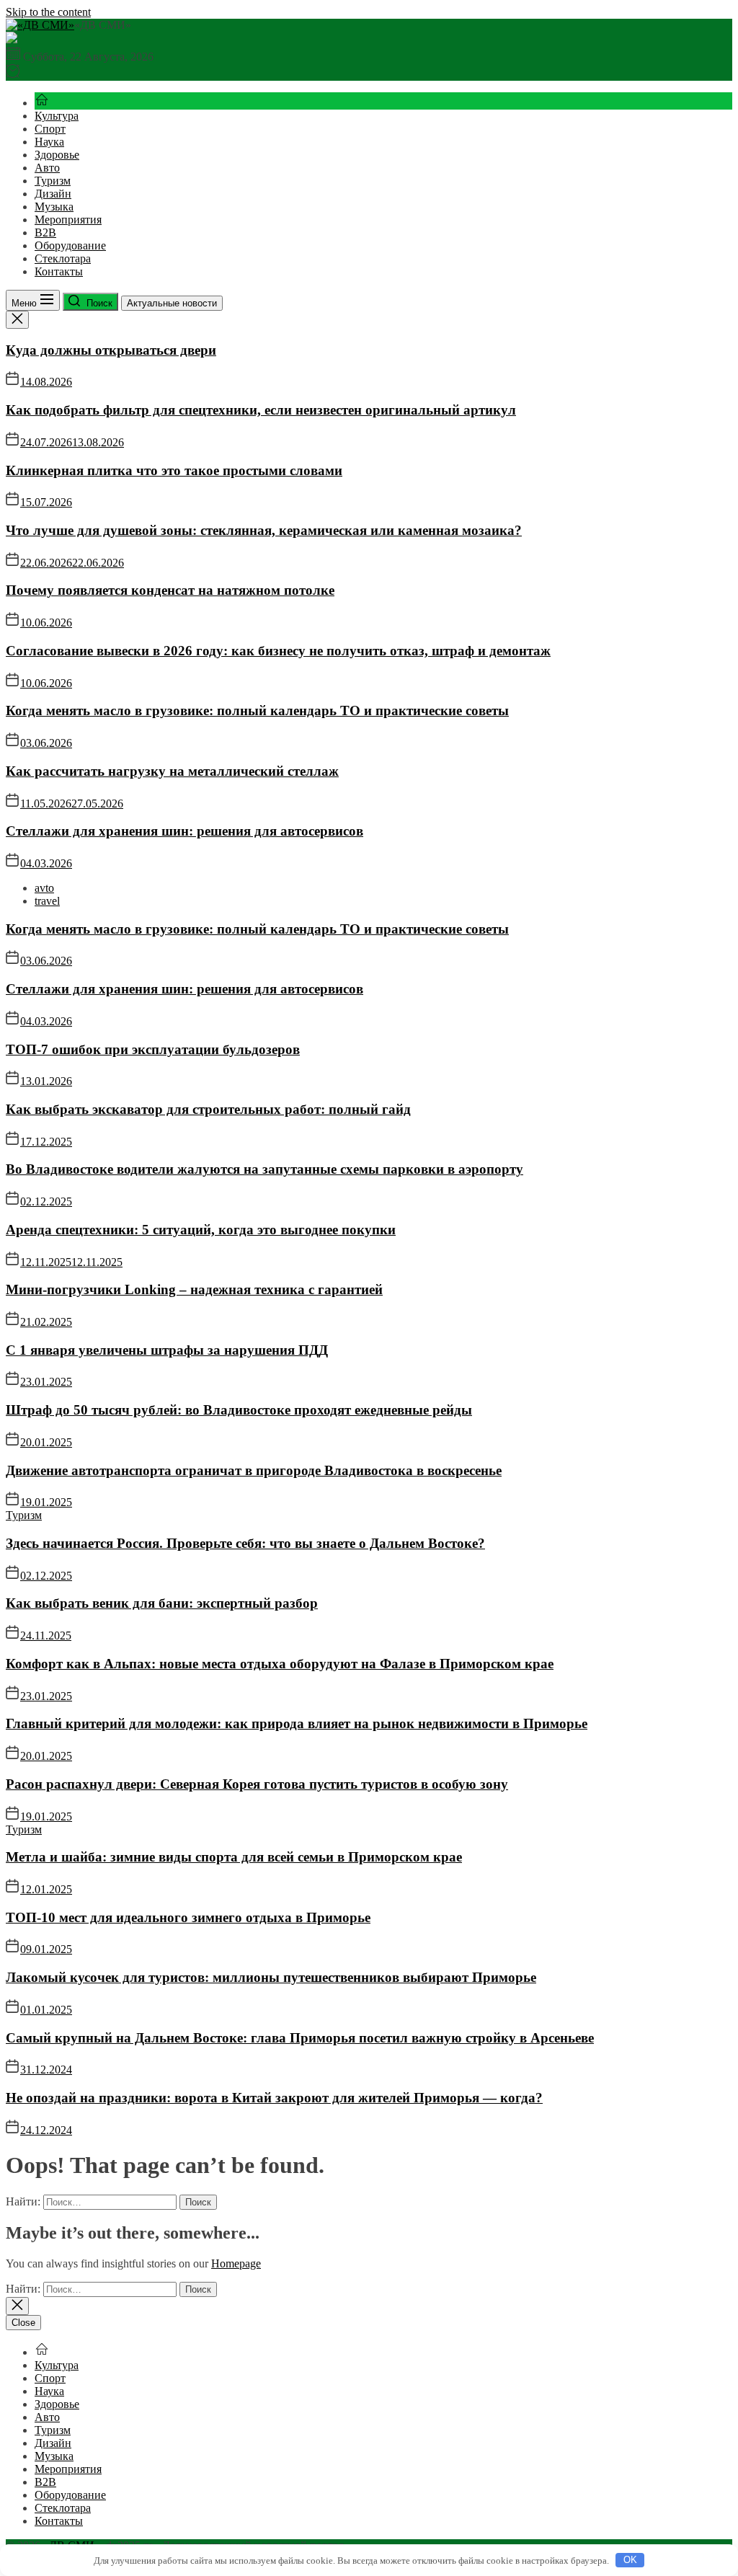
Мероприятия (68, 220)
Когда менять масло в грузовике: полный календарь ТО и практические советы (257, 711)
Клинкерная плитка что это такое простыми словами (174, 470)
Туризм (53, 181)
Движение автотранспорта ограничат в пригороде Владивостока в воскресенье (254, 1470)
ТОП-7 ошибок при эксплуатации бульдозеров (153, 1049)
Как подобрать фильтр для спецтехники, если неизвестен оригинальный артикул (261, 410)
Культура (57, 116)
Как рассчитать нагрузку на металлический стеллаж (172, 771)
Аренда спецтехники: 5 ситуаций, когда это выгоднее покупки (201, 1230)
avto (44, 888)
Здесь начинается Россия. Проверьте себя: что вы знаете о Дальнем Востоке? (245, 1543)
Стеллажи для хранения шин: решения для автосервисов (184, 831)
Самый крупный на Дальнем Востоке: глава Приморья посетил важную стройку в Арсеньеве (300, 2038)
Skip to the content (48, 12)
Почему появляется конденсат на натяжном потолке (170, 590)
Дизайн (53, 194)
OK (630, 2560)
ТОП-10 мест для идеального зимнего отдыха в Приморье (188, 1917)
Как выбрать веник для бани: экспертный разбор (162, 1603)
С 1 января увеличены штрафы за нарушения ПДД (167, 1350)
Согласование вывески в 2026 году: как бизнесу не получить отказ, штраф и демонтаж (278, 651)
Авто (47, 168)
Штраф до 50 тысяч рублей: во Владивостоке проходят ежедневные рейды (239, 1410)
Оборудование (70, 245)
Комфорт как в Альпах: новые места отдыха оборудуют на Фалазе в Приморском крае (280, 1664)
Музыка (54, 207)
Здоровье (57, 155)
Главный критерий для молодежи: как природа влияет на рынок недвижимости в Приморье (297, 1723)
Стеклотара (63, 258)
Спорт (50, 129)
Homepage (236, 2263)
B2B (45, 233)
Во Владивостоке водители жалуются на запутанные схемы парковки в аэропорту (264, 1169)
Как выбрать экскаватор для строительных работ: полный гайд (208, 1109)
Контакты (59, 271)
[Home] (42, 103)
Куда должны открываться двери (111, 350)
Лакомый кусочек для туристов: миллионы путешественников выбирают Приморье (271, 1977)
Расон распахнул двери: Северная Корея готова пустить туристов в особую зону (257, 1784)
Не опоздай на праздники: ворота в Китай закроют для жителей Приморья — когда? (274, 2098)
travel (47, 901)
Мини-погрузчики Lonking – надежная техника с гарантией (194, 1289)
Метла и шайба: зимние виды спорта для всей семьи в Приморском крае (234, 1857)
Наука (49, 142)
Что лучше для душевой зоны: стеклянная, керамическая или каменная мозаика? (264, 530)
